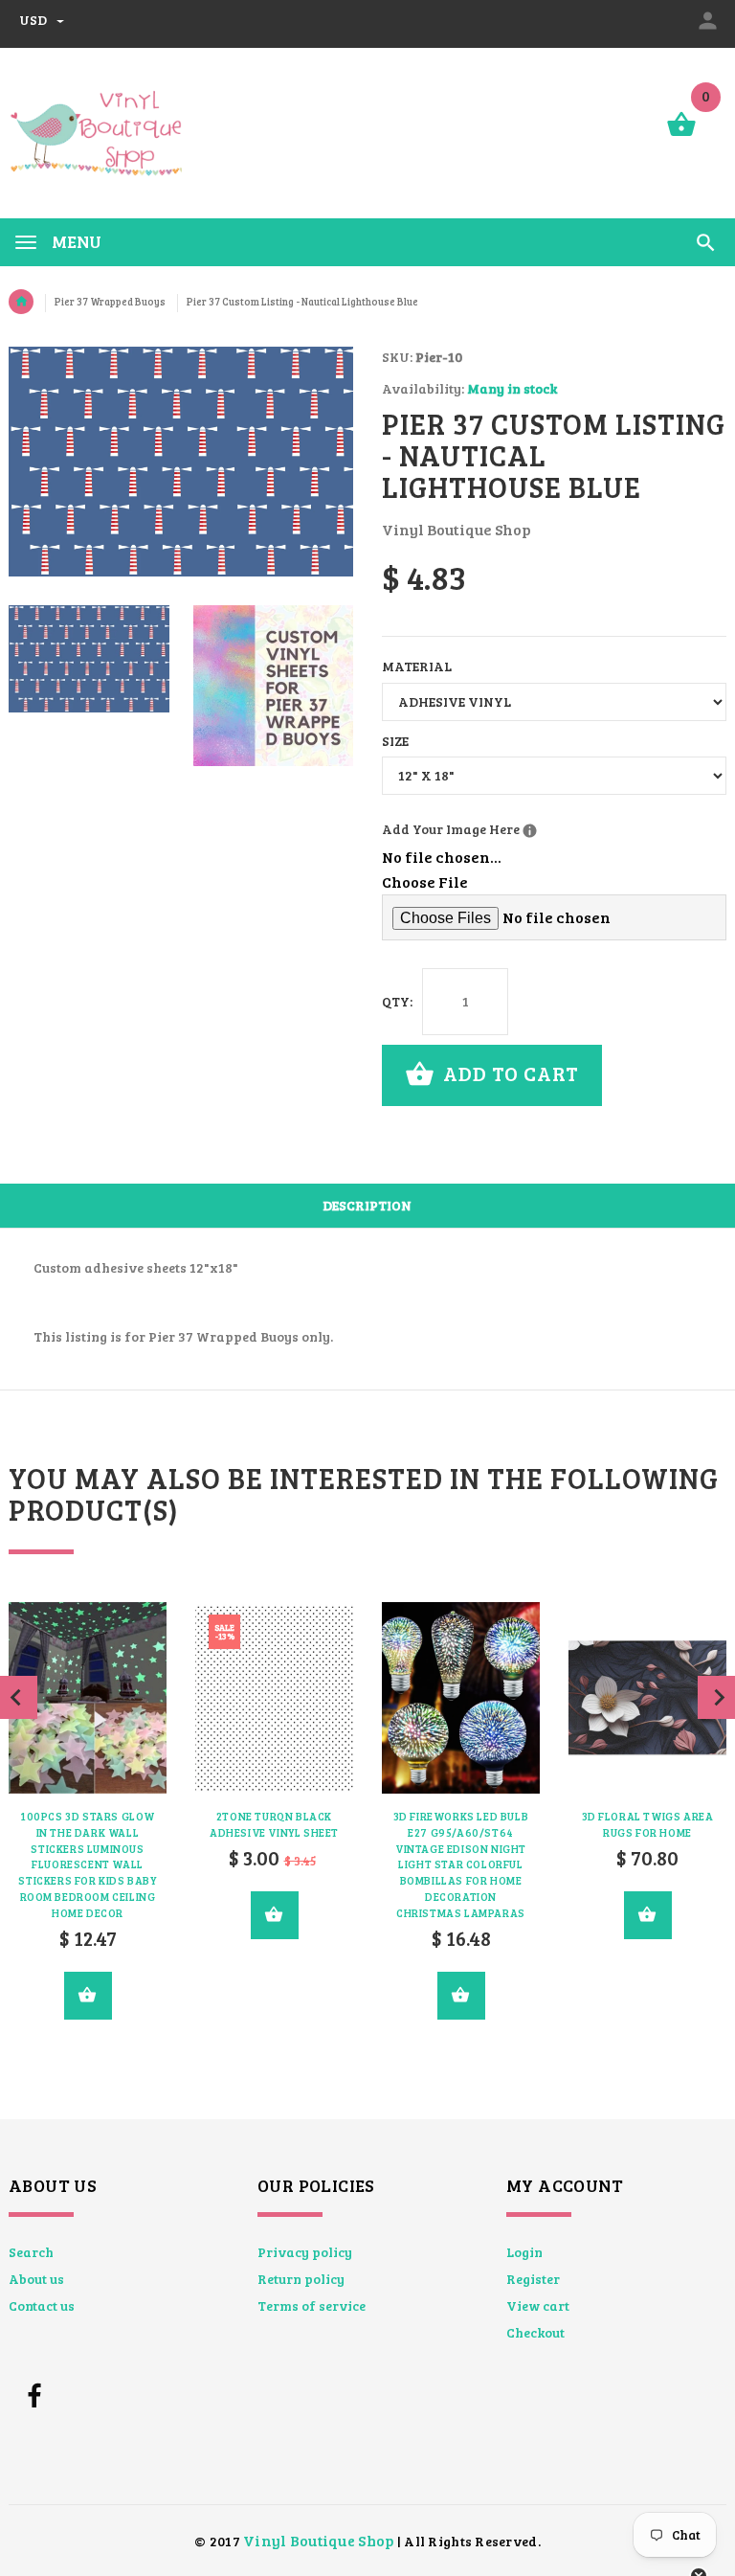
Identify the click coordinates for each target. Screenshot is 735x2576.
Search (31, 2252)
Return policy (301, 2279)
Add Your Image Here (526, 828)
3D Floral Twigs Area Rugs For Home (648, 1824)
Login (524, 2252)
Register (533, 2279)
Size (395, 741)
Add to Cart (509, 1073)
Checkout (535, 2332)
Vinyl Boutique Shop (318, 2540)
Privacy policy (305, 2252)
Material (417, 666)
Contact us (42, 2305)
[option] (89, 659)
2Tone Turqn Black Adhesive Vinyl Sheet (274, 1824)
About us (36, 2279)
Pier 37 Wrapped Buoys (110, 302)
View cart (538, 2305)
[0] (681, 135)
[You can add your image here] (530, 831)
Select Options (88, 1996)
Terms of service (312, 2305)
